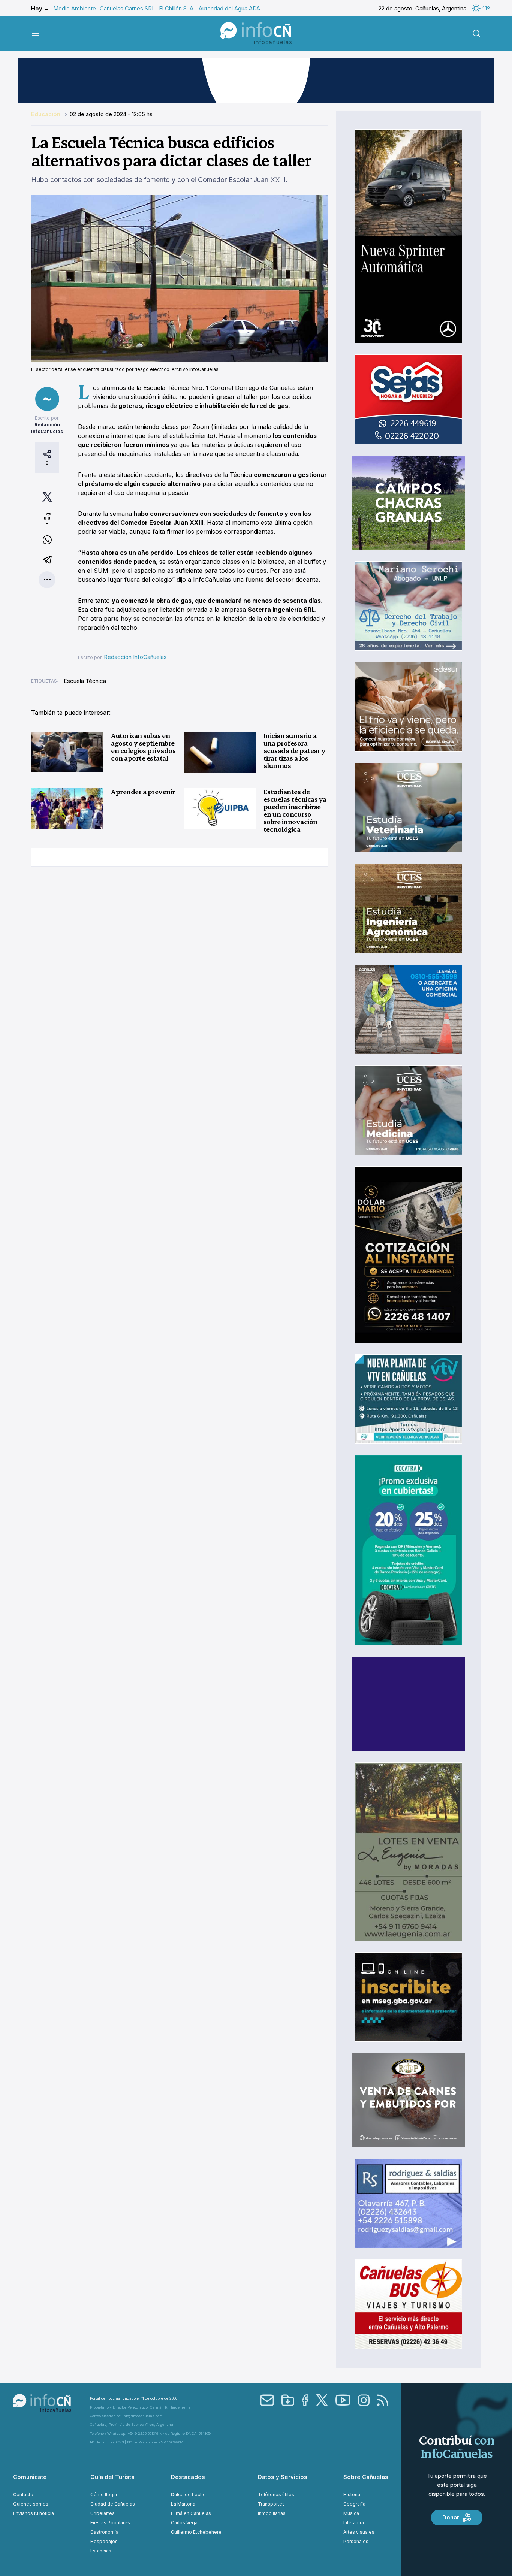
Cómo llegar (104, 2495)
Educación (46, 114)
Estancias (101, 2551)
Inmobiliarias (272, 2513)
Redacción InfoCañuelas (135, 657)
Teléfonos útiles (276, 2495)
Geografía (354, 2504)
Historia (352, 2495)
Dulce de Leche (188, 2495)
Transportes (271, 2504)
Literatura (354, 2523)
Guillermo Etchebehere (196, 2532)
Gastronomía (104, 2532)
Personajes (356, 2541)
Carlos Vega (184, 2523)
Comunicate (30, 2477)
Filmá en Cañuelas (191, 2513)
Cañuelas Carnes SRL (127, 8)
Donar (451, 2517)
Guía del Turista (112, 2477)
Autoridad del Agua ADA (229, 8)
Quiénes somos (31, 2504)
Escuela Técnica (85, 681)
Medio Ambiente (75, 8)
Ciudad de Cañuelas (113, 2504)
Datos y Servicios (283, 2477)
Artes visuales (359, 2532)
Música (351, 2513)
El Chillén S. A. (177, 8)
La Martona (183, 2504)
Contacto (23, 2495)
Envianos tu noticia (34, 2513)
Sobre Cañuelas (366, 2477)
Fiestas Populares (110, 2523)
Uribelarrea (103, 2513)
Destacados (188, 2477)
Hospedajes (104, 2541)
